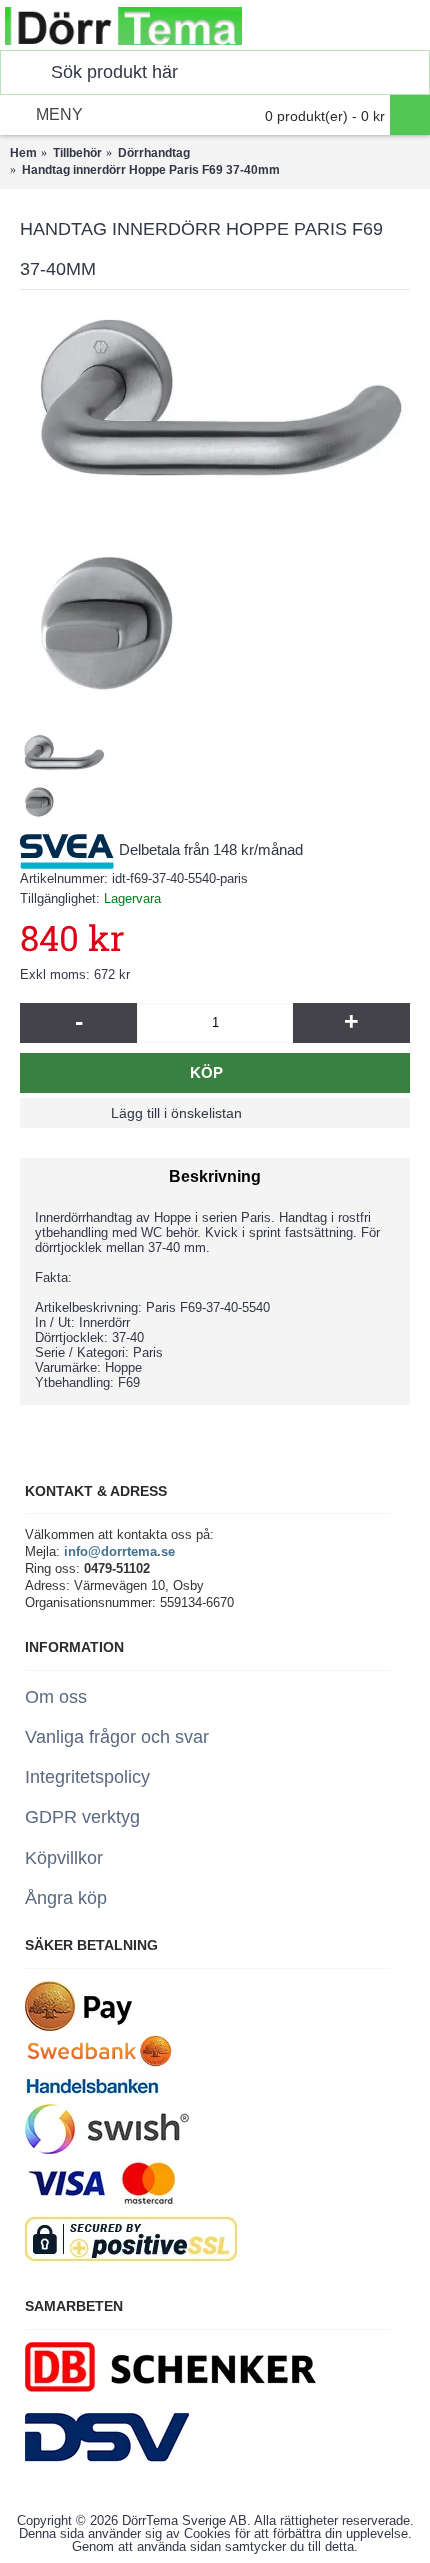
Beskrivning (215, 1176)
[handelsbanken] (92, 2095)
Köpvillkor (64, 1858)
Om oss (56, 1697)
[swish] (107, 2149)
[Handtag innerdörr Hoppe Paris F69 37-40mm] (215, 505)
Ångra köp (66, 1898)
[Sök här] (21, 72)
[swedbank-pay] (78, 2026)
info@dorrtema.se (119, 1551)
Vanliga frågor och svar (117, 1737)
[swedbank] (100, 2062)
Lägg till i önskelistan (176, 1113)
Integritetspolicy (87, 1777)
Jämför (309, 1113)
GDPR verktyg (82, 1817)
